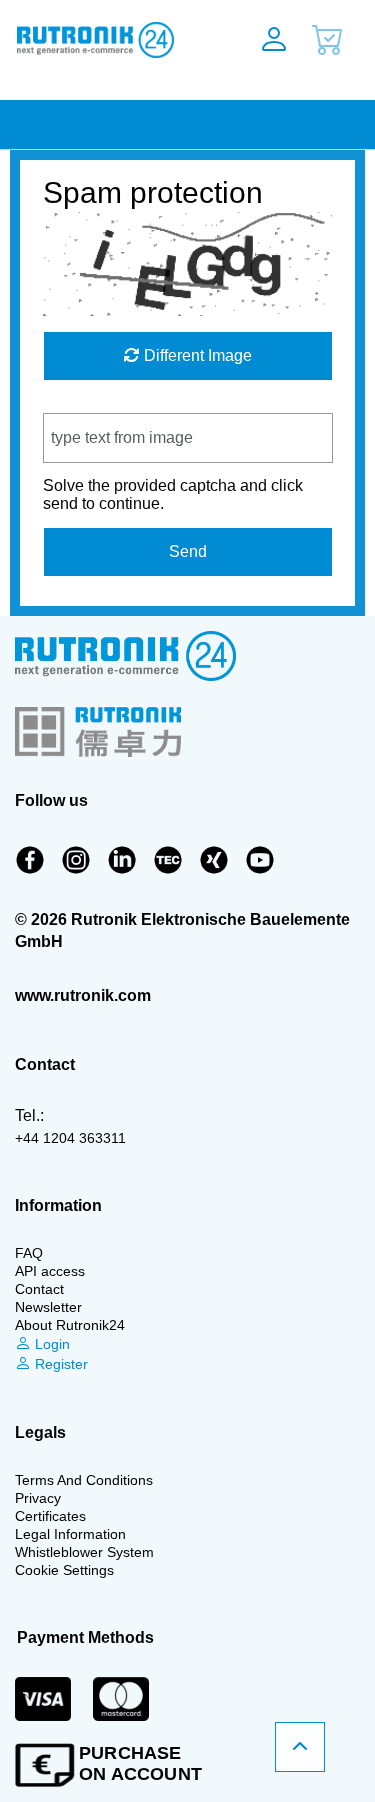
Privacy (38, 1498)
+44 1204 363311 (70, 1138)
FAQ (29, 1253)
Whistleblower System (84, 1552)
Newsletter (48, 1307)
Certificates (50, 1516)
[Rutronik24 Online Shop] (109, 40)
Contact (39, 1289)
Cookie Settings (64, 1570)
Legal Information (70, 1534)
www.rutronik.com (83, 995)
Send (188, 551)
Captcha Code (94, 403)
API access (50, 1271)
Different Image (196, 355)
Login (50, 1344)
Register (59, 1364)
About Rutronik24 (70, 1325)
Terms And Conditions (84, 1480)
